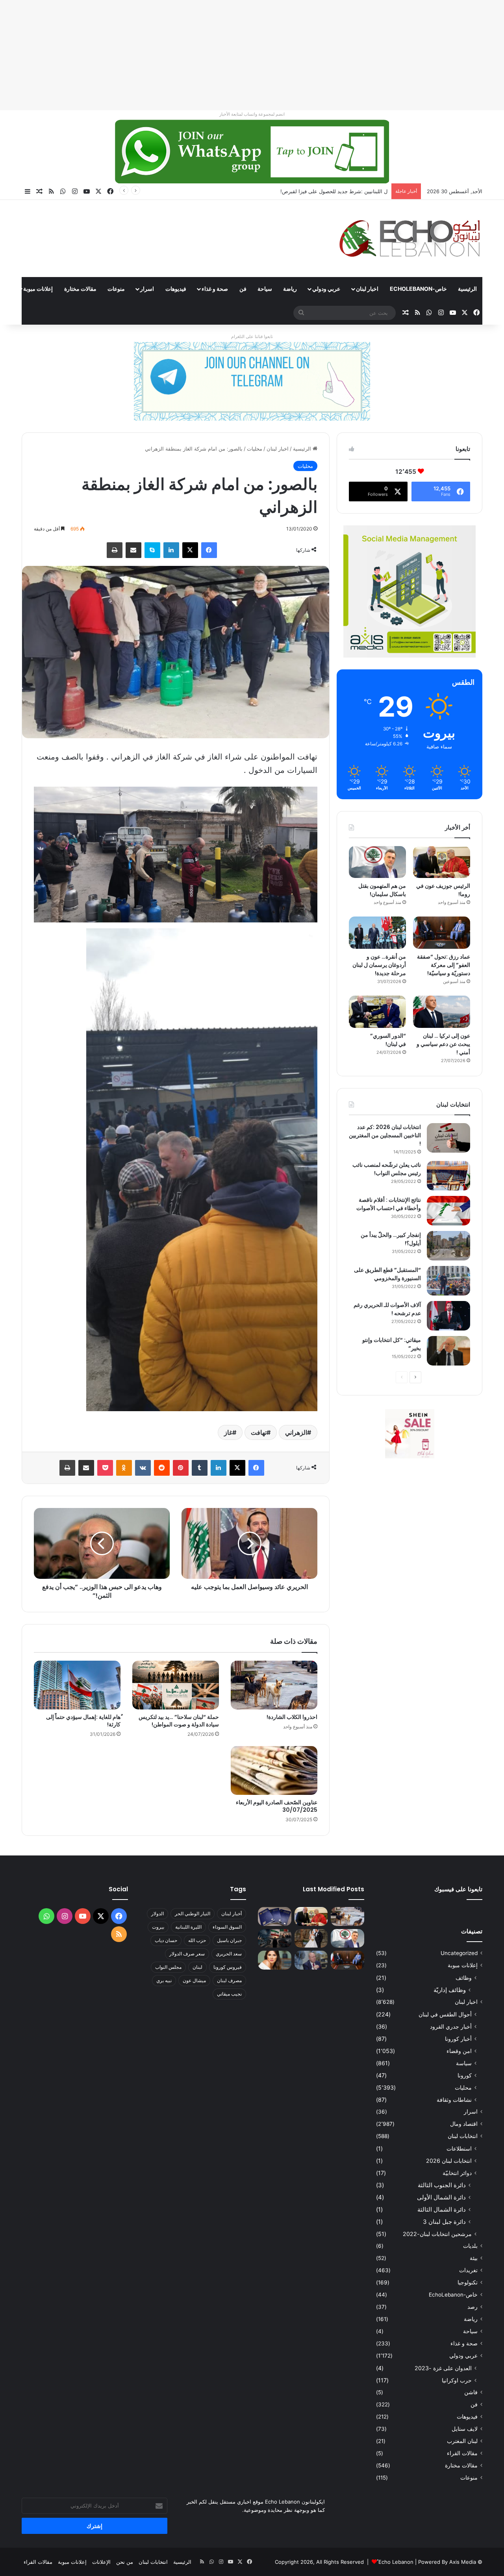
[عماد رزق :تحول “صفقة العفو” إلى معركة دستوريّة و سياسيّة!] (442, 933)
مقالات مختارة (80, 289)
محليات (255, 449)
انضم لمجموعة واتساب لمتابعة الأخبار (252, 114)
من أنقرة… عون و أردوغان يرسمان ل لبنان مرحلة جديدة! (379, 965)
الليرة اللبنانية (188, 1927)
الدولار (157, 1914)
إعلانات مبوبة (38, 289)
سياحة (265, 289)
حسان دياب (166, 1940)
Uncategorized (459, 1953)
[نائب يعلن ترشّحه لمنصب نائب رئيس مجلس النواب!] (448, 1176)
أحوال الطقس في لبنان (445, 2014)
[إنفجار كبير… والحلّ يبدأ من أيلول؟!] (448, 1246)
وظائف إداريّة (450, 1990)
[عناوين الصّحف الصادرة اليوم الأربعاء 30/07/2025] (274, 1770)
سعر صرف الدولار (187, 1954)
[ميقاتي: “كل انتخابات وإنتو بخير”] (448, 1351)
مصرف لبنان (229, 1980)
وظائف (464, 1978)
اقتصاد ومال (464, 2124)
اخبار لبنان (367, 289)
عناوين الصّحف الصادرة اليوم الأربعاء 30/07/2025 (277, 1806)
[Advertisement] (268, 55)
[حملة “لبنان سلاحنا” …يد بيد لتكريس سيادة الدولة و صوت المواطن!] (176, 1685)
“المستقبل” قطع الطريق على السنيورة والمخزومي (387, 1274)
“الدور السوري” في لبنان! (388, 1040)
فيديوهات (176, 289)
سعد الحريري (229, 1954)
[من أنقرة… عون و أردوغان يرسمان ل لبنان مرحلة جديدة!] (377, 933)
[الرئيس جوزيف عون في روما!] (442, 862)
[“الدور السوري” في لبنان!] (377, 1012)
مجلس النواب (168, 1967)
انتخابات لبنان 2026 (449, 2161)
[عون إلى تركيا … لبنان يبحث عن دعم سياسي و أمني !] (442, 1012)
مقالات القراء (462, 2453)
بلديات (470, 2246)
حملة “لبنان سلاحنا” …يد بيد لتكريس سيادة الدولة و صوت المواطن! (179, 1721)
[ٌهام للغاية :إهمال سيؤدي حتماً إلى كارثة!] (77, 1685)
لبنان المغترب (462, 2441)
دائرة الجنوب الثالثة (442, 2185)
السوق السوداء (227, 1927)
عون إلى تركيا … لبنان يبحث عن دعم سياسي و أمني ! (443, 1044)
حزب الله (197, 1940)
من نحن (125, 2562)
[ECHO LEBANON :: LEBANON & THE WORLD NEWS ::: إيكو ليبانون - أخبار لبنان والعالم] (409, 238)
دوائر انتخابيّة (457, 2173)
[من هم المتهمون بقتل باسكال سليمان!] (377, 862)
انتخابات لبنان (463, 2136)
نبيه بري (164, 1980)
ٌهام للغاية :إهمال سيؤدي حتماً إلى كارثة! (83, 1721)
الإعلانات (101, 2562)
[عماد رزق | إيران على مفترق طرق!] (275, 1938)
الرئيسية (467, 289)
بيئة (474, 2258)
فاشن (471, 2392)
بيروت (158, 1927)
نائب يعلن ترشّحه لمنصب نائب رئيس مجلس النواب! (387, 1169)
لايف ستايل (465, 2429)
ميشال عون (194, 1980)
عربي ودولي (326, 289)
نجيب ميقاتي (229, 1994)
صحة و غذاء (215, 289)
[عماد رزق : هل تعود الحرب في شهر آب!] (311, 1960)
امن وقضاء (459, 2051)
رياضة (290, 289)
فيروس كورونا (228, 1967)
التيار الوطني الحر (193, 1914)
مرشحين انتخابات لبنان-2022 (437, 2234)
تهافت (259, 1432)
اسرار (147, 289)
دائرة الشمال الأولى (441, 2197)
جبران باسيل (229, 1940)
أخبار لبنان (232, 1914)
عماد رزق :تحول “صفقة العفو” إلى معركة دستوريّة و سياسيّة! (444, 965)
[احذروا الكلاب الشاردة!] (274, 1685)
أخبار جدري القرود (451, 2026)
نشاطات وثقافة (454, 2100)
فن (243, 289)
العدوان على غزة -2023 (443, 2368)
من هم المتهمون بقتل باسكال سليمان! (346, 191)
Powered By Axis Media (447, 2562)
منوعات (116, 289)
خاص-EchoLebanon (418, 289)
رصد (472, 2307)
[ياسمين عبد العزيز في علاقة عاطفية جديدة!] (275, 1960)
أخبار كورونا (458, 2039)
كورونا (465, 2075)
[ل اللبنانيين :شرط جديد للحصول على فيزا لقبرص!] (275, 1916)
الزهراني (296, 1432)
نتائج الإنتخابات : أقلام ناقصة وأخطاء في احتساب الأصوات (389, 1204)
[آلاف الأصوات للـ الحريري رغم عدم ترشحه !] (448, 1316)
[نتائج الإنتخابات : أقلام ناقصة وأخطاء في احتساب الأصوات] (448, 1211)
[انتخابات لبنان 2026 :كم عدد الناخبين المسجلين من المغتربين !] (448, 1138)
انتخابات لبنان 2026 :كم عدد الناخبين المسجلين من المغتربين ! (385, 1135)
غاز (228, 1432)
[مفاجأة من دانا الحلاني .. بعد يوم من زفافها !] (311, 1938)
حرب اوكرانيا (457, 2380)
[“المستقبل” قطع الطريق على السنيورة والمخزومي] (448, 1281)
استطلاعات (459, 2148)
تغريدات (468, 2270)
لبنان (197, 1967)
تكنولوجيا (468, 2282)
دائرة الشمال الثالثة (442, 2209)
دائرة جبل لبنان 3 (444, 2222)
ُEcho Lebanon (396, 2562)
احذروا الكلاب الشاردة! (292, 1717)
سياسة (464, 2063)
